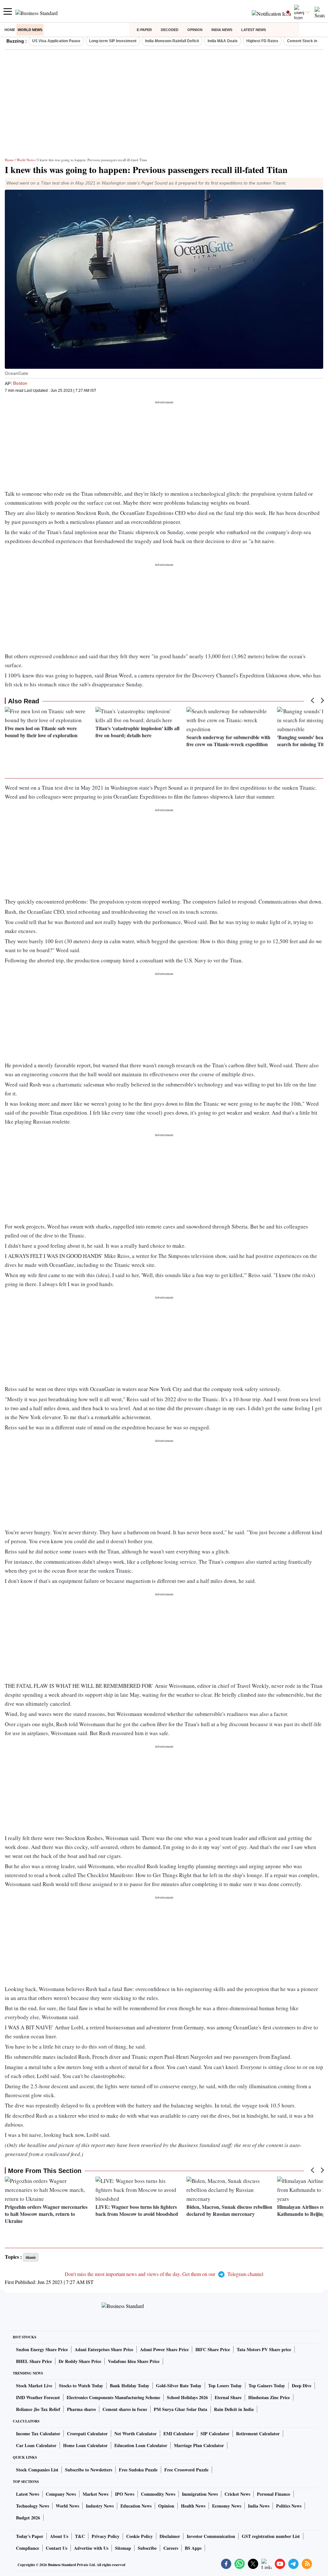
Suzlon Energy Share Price (42, 2349)
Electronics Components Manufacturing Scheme (113, 2397)
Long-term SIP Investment (113, 41)
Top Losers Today (225, 2386)
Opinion (195, 30)
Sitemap (123, 2548)
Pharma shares (81, 2409)
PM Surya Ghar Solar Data (180, 2409)
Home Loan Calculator (85, 2445)
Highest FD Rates (262, 41)
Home (10, 30)
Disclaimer (170, 2536)
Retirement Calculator (258, 2434)
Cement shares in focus (125, 2409)
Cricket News (237, 2494)
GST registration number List (271, 2536)
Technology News (33, 2506)
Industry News (100, 2506)
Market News (95, 2494)
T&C (80, 2536)
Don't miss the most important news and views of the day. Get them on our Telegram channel (164, 2274)
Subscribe (147, 2548)
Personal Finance (274, 2494)
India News (222, 30)
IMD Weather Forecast (38, 2397)
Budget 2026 (28, 2518)
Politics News (289, 2506)
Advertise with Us (91, 2548)
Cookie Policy (139, 2536)
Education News (136, 2506)
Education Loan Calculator (141, 2445)
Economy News (227, 2506)
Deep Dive (302, 2386)
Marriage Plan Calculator (199, 2445)
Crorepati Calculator (87, 2434)
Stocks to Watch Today (81, 2386)
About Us (59, 2536)
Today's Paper (30, 2536)
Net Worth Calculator (135, 2434)
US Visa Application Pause (56, 41)
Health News (193, 2506)
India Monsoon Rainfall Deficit (172, 41)
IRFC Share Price (213, 2349)
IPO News (125, 2494)
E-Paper (144, 30)
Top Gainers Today (267, 2386)
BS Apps (193, 2548)
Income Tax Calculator (38, 2434)
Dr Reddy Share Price (80, 2361)
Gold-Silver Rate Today (179, 2386)
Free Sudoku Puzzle (138, 2470)
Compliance (28, 2548)
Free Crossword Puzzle (186, 2470)
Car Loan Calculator (36, 2445)
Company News (61, 2494)
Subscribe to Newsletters (89, 2470)
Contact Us (57, 2548)
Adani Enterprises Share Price (104, 2349)
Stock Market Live (34, 2386)
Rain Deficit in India (234, 2409)
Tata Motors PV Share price (264, 2349)
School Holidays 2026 (187, 2397)
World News (30, 30)
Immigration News (200, 2494)
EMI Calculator (179, 2434)
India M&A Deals (223, 41)
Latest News (254, 30)
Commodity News (158, 2494)
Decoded (170, 30)
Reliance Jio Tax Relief (38, 2409)
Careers (171, 2548)
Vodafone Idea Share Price (134, 2361)
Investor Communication (211, 2536)
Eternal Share (228, 2397)
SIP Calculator (215, 2434)
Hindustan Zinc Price (269, 2397)
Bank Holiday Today (130, 2386)
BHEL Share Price (34, 2361)
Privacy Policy (106, 2536)
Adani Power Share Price (164, 2349)
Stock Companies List (37, 2470)
